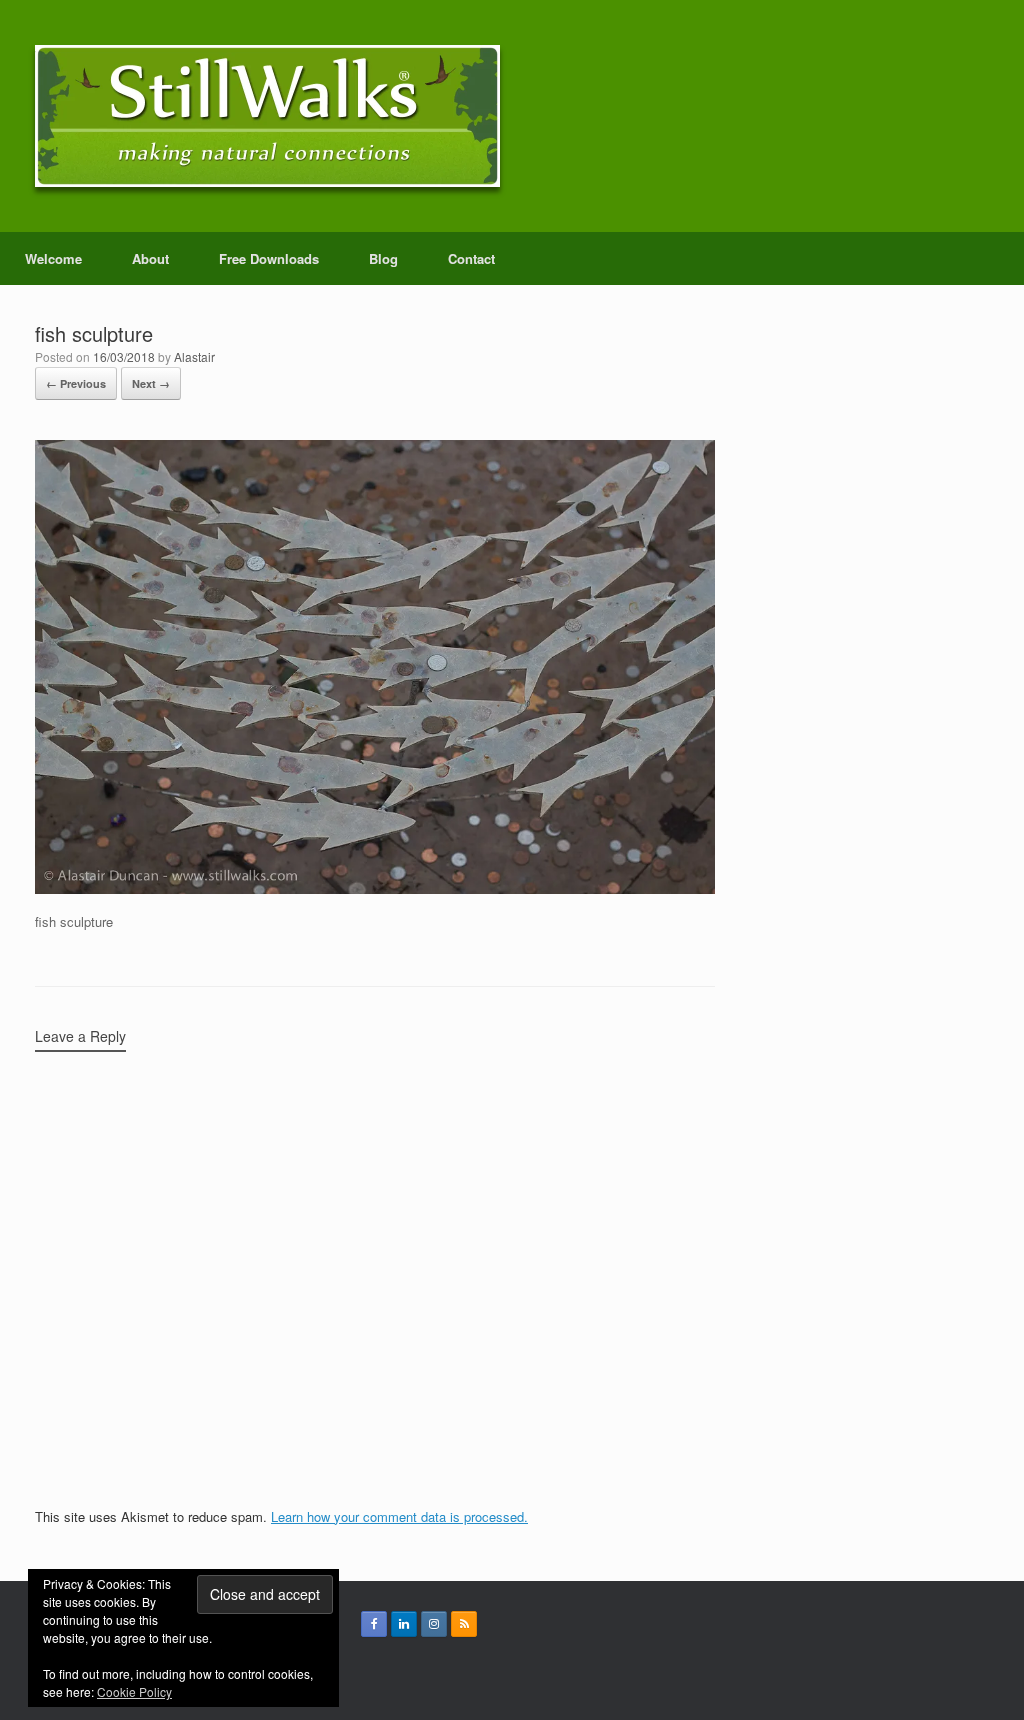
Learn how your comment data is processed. (399, 1516)
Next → (151, 383)
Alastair (194, 356)
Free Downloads (269, 258)
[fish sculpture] (375, 888)
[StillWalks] (267, 116)
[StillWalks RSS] (464, 1624)
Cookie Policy (134, 1691)
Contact (471, 258)
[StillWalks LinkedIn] (404, 1624)
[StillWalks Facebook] (374, 1624)
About (150, 258)
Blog (383, 258)
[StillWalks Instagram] (434, 1624)
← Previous (76, 383)
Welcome (53, 258)
